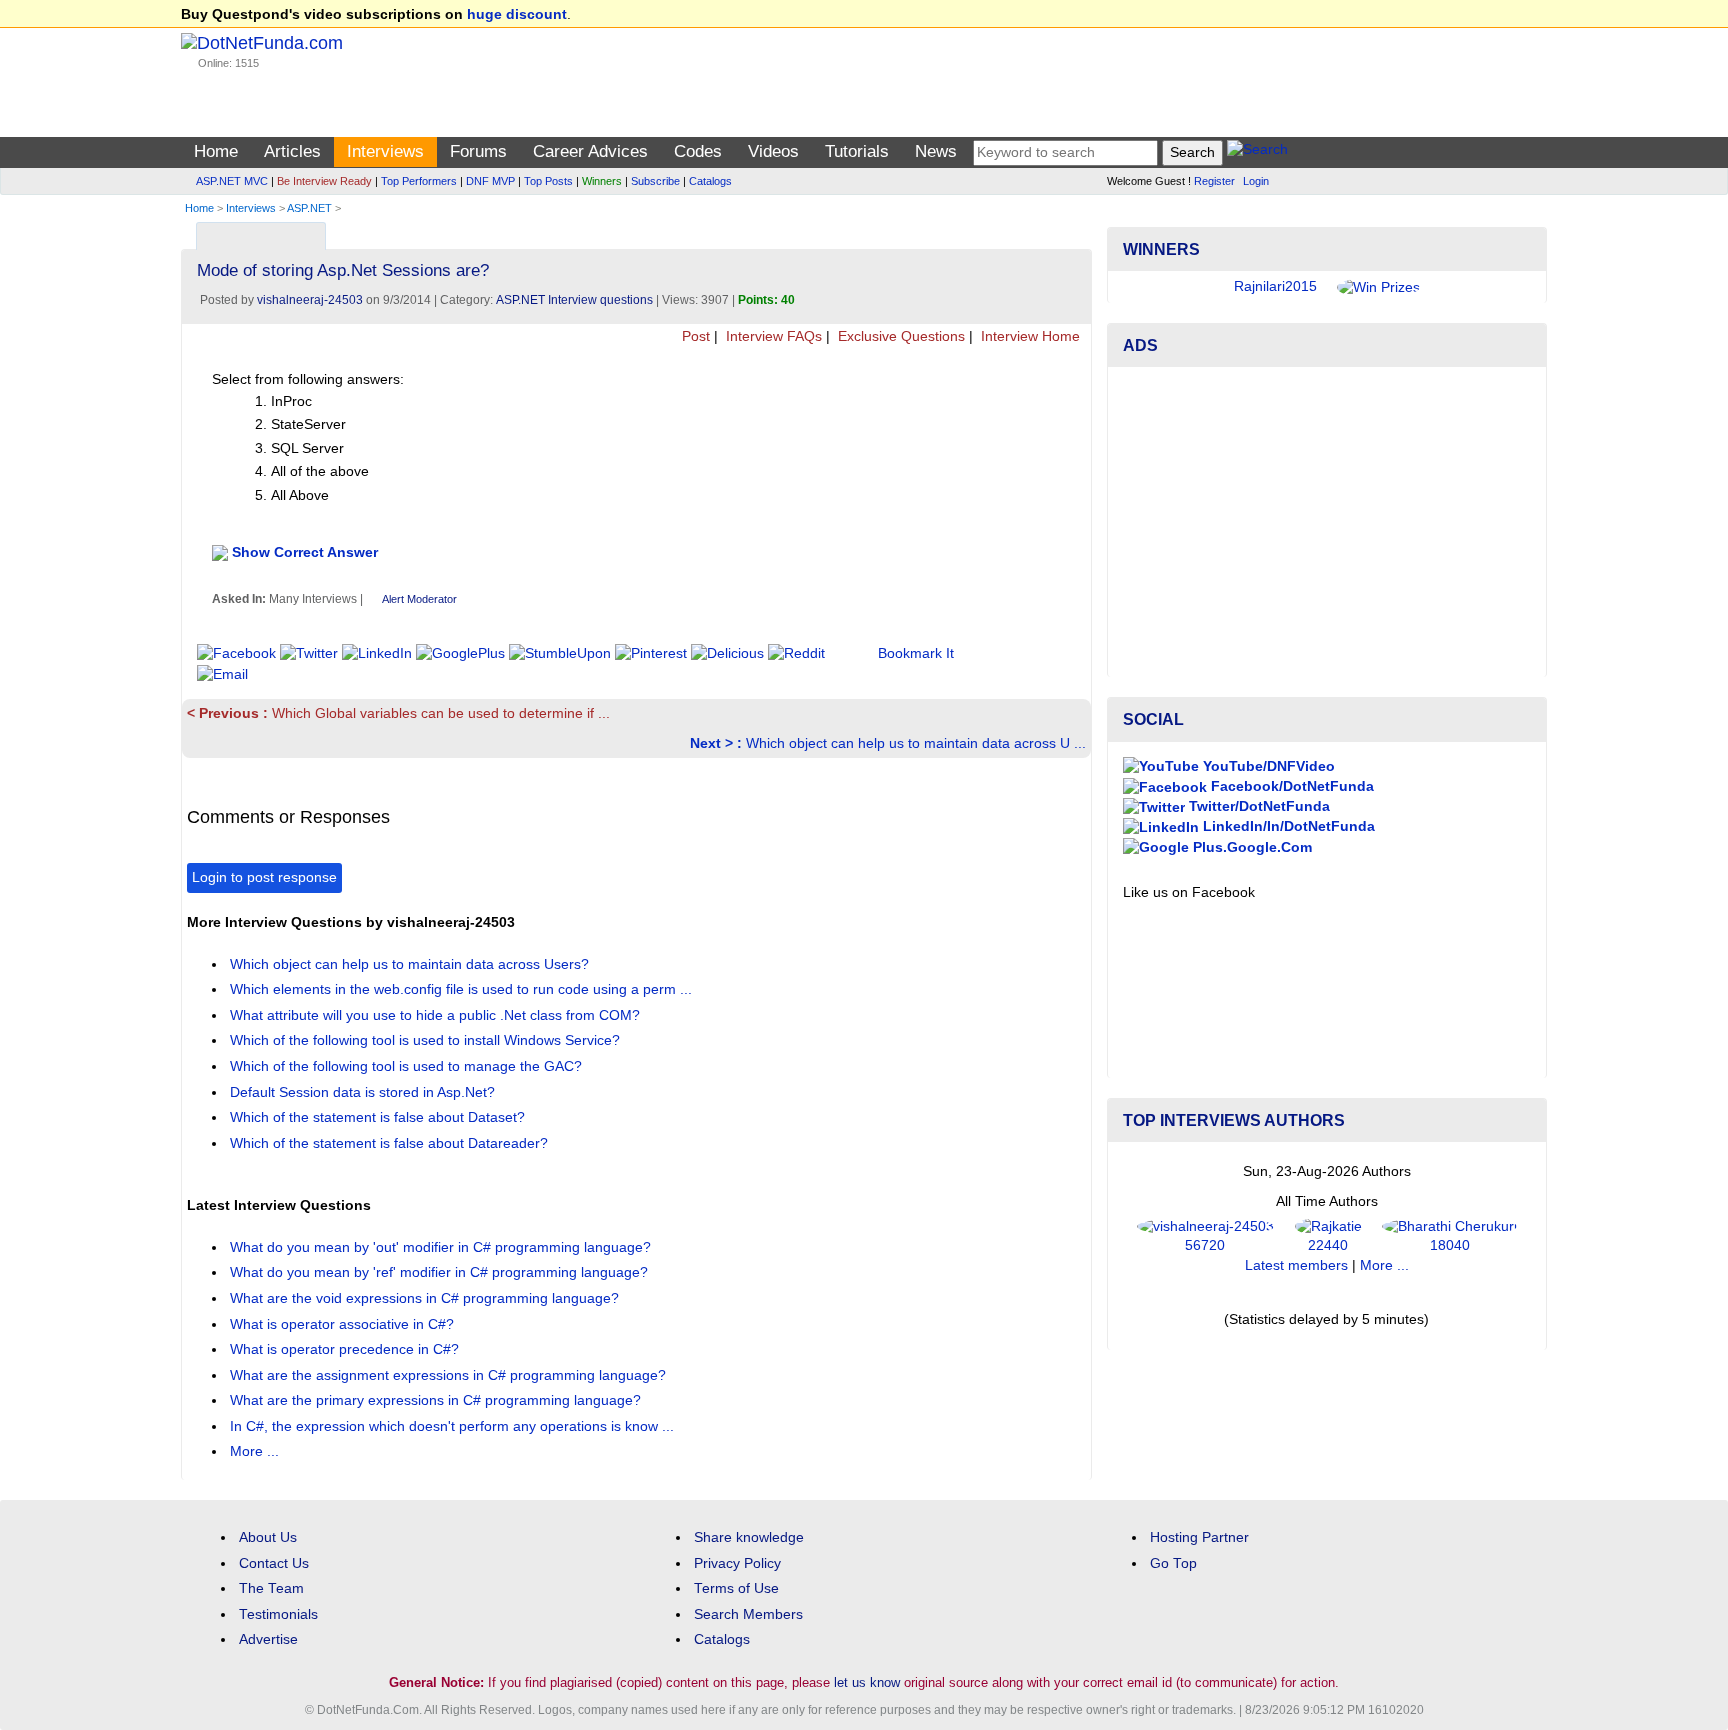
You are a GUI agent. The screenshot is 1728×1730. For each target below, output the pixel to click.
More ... (254, 1451)
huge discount (517, 14)
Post (694, 336)
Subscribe (655, 181)
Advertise (268, 1639)
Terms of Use (736, 1588)
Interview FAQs (772, 336)
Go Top (1173, 1563)
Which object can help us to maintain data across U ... (888, 743)
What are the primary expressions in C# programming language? (437, 1400)
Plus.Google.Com (1250, 847)
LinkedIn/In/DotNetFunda (1287, 826)
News (936, 151)
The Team (271, 1588)
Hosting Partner (1199, 1537)
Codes (698, 151)
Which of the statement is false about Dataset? (379, 1117)
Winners (602, 181)
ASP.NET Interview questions (574, 300)
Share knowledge (749, 1537)
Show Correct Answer (305, 551)
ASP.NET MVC (232, 181)
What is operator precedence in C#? (346, 1349)
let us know (867, 1682)
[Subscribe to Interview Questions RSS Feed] (1073, 231)
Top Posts (548, 181)
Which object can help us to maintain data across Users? (411, 964)
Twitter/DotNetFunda (1257, 806)
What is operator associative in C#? (344, 1324)
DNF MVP (490, 181)
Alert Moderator (419, 599)
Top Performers (419, 181)
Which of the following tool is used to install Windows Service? (427, 1040)
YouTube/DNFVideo (1267, 766)
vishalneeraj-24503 (310, 300)
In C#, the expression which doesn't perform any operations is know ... (454, 1426)
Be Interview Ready (324, 181)
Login (1256, 181)
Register (1214, 181)
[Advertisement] (1327, 522)
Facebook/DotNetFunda (1290, 786)
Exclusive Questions (899, 336)
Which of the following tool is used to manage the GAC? (408, 1066)
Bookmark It (916, 653)
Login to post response (264, 877)
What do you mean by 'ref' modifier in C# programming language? (441, 1272)
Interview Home (1028, 336)
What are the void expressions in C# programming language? (426, 1298)
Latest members (1296, 1265)
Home (216, 151)
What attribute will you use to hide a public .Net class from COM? (437, 1015)
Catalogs (710, 181)
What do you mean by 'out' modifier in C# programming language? (442, 1247)
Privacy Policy (737, 1563)
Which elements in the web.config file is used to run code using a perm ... (463, 989)
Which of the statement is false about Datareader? (391, 1143)
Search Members (748, 1614)
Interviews (385, 151)
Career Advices (590, 151)
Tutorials (857, 151)
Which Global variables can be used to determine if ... (398, 713)
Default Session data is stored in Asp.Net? (364, 1092)
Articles (292, 151)
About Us (268, 1537)
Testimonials (278, 1614)
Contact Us (274, 1563)
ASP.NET (309, 208)
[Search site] (1257, 152)
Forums (478, 151)
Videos (773, 151)
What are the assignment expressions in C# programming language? (450, 1375)
